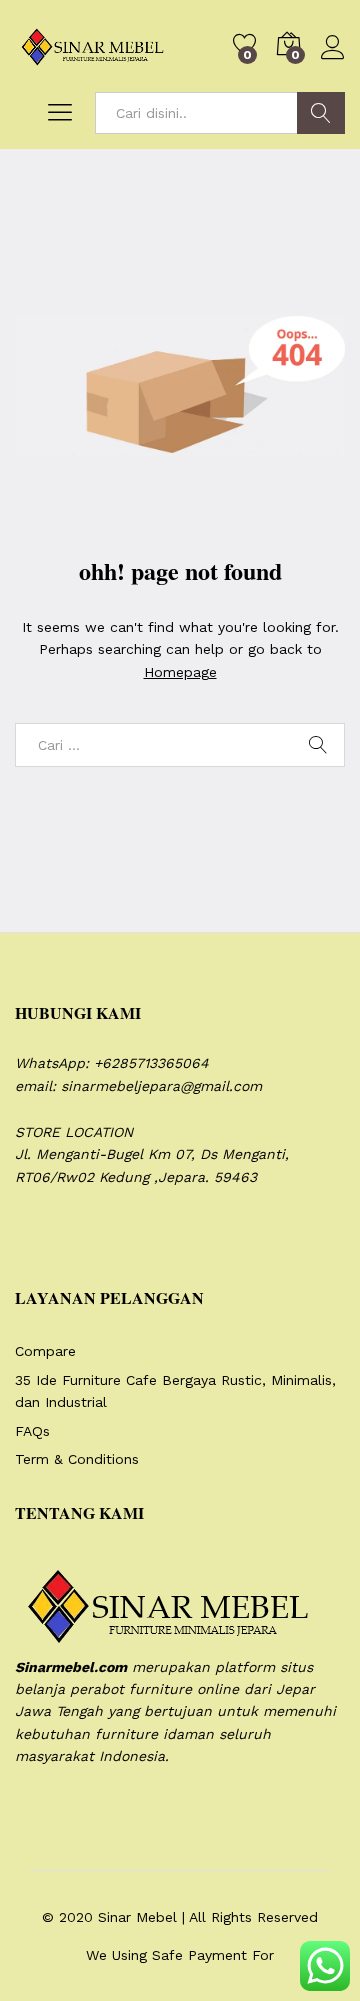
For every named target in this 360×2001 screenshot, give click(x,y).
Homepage (180, 672)
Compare (45, 1351)
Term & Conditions (77, 1459)
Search (321, 113)
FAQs (32, 1431)
